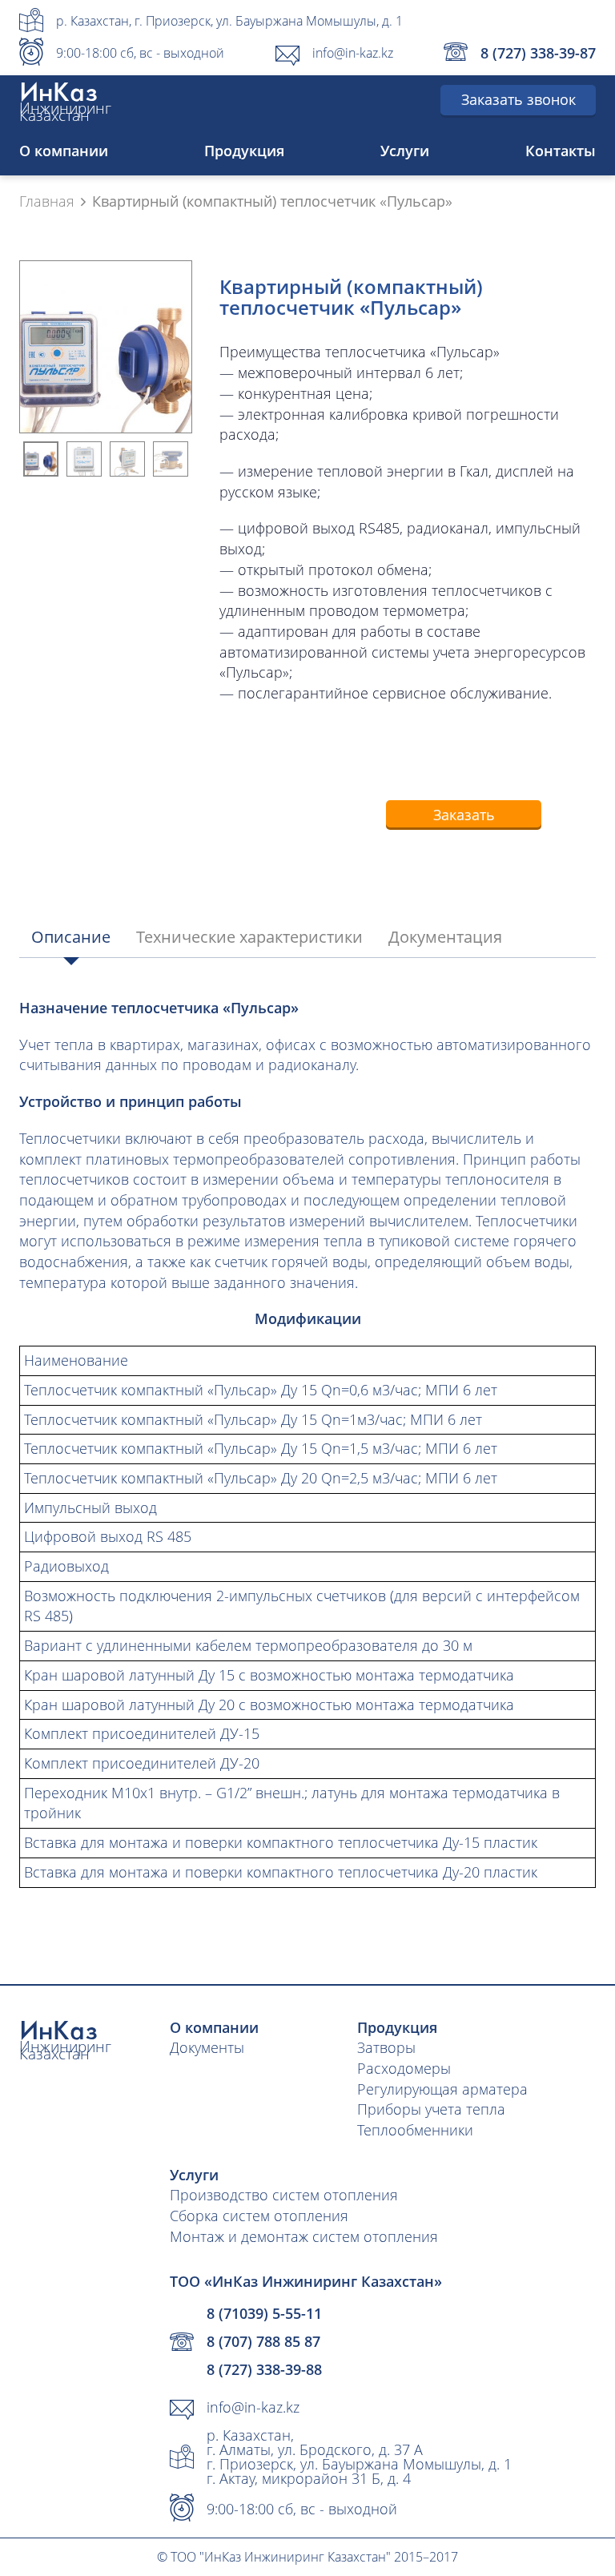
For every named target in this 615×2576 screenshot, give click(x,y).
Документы (207, 2047)
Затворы (386, 2047)
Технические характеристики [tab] (249, 937)
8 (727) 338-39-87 (538, 53)
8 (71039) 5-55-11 (264, 2313)
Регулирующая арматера (442, 2089)
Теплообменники (415, 2130)
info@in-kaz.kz (353, 53)
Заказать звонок (519, 99)
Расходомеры (404, 2068)
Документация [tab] (445, 937)
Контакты (561, 151)
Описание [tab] (71, 937)
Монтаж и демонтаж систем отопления (304, 2236)
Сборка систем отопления (259, 2216)
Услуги (405, 151)
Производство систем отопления (284, 2195)
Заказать (464, 815)
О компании (64, 151)
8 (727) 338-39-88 (264, 2369)
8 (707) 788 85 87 (263, 2341)
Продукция (244, 151)
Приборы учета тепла (431, 2109)
